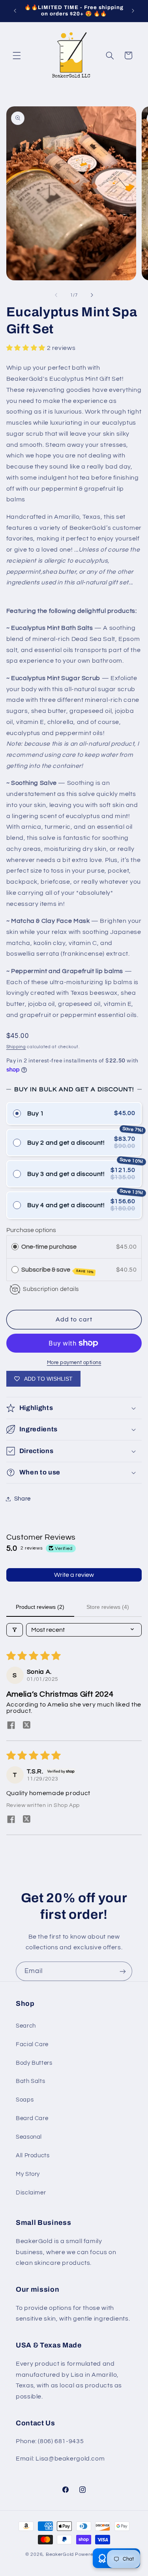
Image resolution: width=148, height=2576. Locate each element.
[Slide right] (92, 295)
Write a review (74, 1575)
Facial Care (32, 2044)
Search (26, 2026)
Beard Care (32, 2118)
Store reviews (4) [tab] (108, 1607)
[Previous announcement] (15, 11)
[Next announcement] (133, 11)
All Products (33, 2155)
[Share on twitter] (27, 1726)
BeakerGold (60, 2554)
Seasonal (29, 2137)
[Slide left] (56, 295)
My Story (28, 2174)
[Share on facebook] (11, 1726)
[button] (17, 55)
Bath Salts (30, 2081)
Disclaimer (31, 2193)
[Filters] (15, 1630)
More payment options (74, 1363)
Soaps (25, 2100)
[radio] (15, 1247)
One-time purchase (49, 1247)
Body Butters (34, 2063)
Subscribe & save (58, 1270)
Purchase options (31, 1230)
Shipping (16, 1047)
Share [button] (22, 1499)
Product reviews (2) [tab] (40, 1607)
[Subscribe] (123, 1971)
